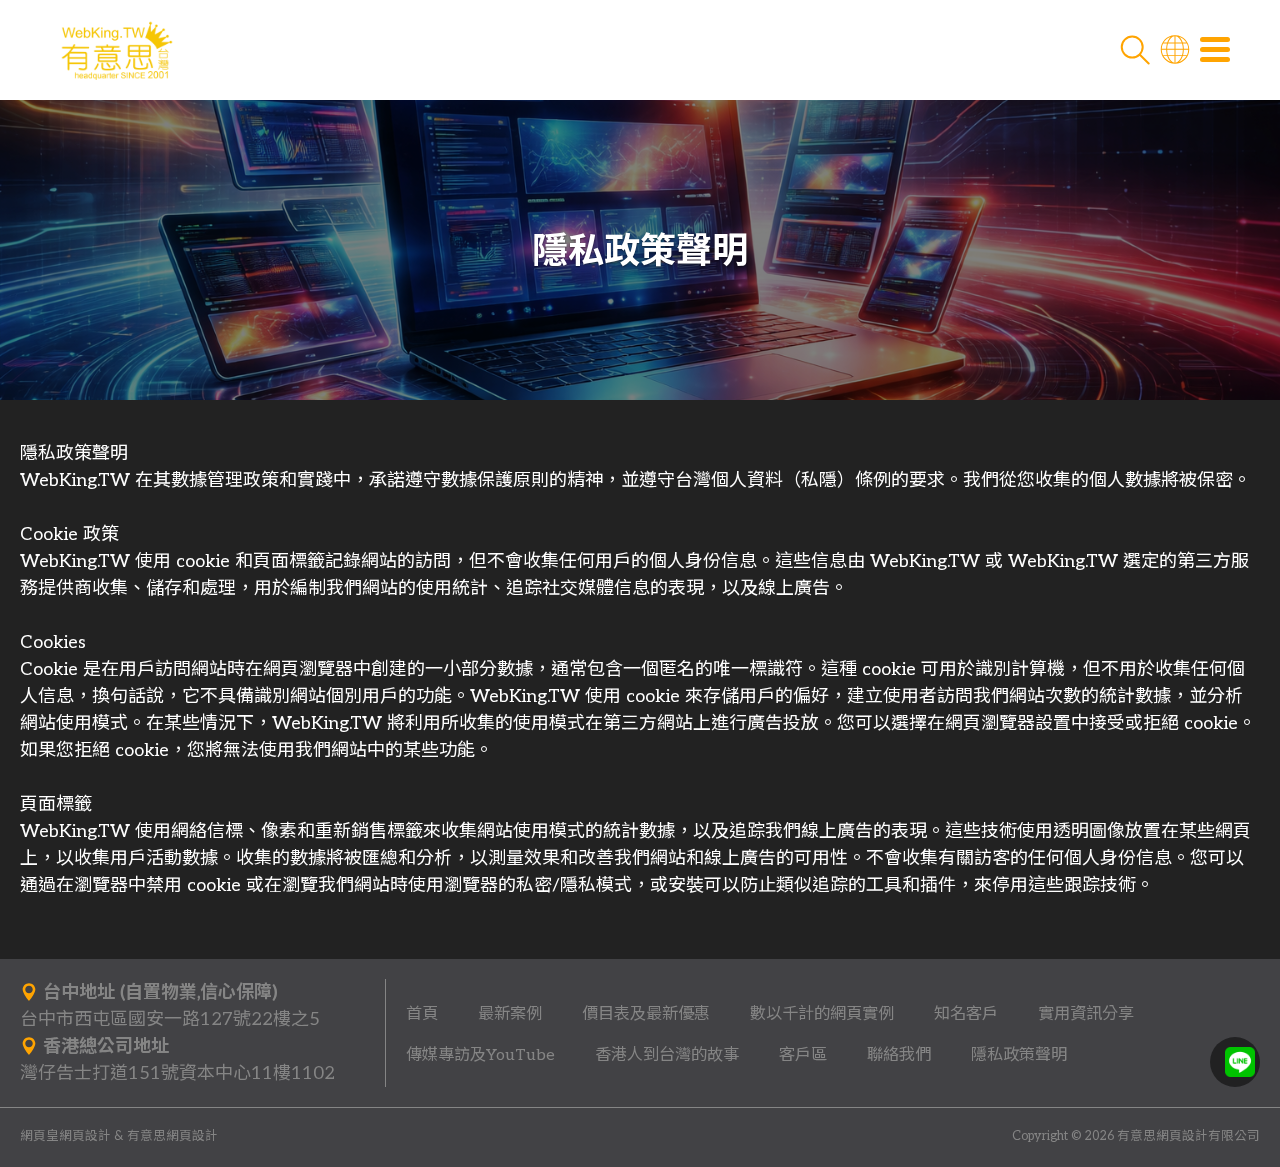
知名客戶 (966, 1014)
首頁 (422, 1014)
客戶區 (803, 1055)
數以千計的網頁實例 (822, 1014)
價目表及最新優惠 (646, 1014)
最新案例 (510, 1014)
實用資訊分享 (1086, 1014)
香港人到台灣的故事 (667, 1055)
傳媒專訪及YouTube (480, 1055)
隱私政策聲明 (1019, 1055)
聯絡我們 (899, 1055)
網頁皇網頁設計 (65, 1136)
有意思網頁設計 (172, 1136)
